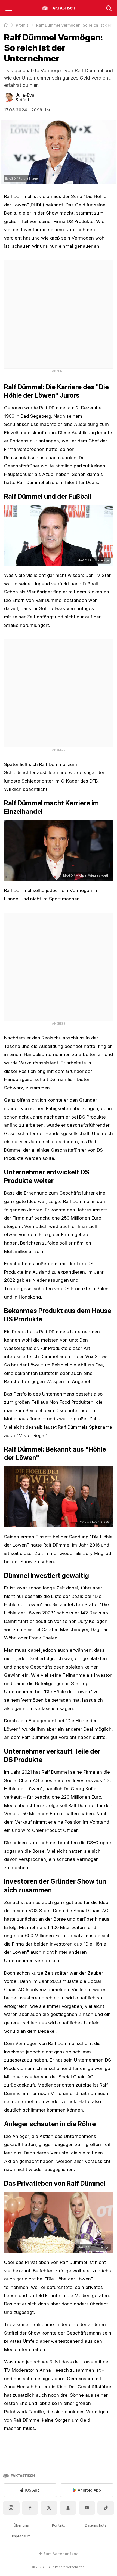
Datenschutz (96, 2525)
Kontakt (58, 2525)
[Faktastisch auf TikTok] (106, 2508)
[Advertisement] (59, 313)
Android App (89, 2490)
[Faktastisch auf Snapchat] (68, 2508)
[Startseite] (6, 25)
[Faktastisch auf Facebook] (30, 2508)
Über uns (21, 2525)
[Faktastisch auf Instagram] (11, 2508)
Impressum (21, 2536)
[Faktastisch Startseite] (59, 8)
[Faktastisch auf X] (49, 2508)
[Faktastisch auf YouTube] (87, 2508)
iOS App (32, 2490)
